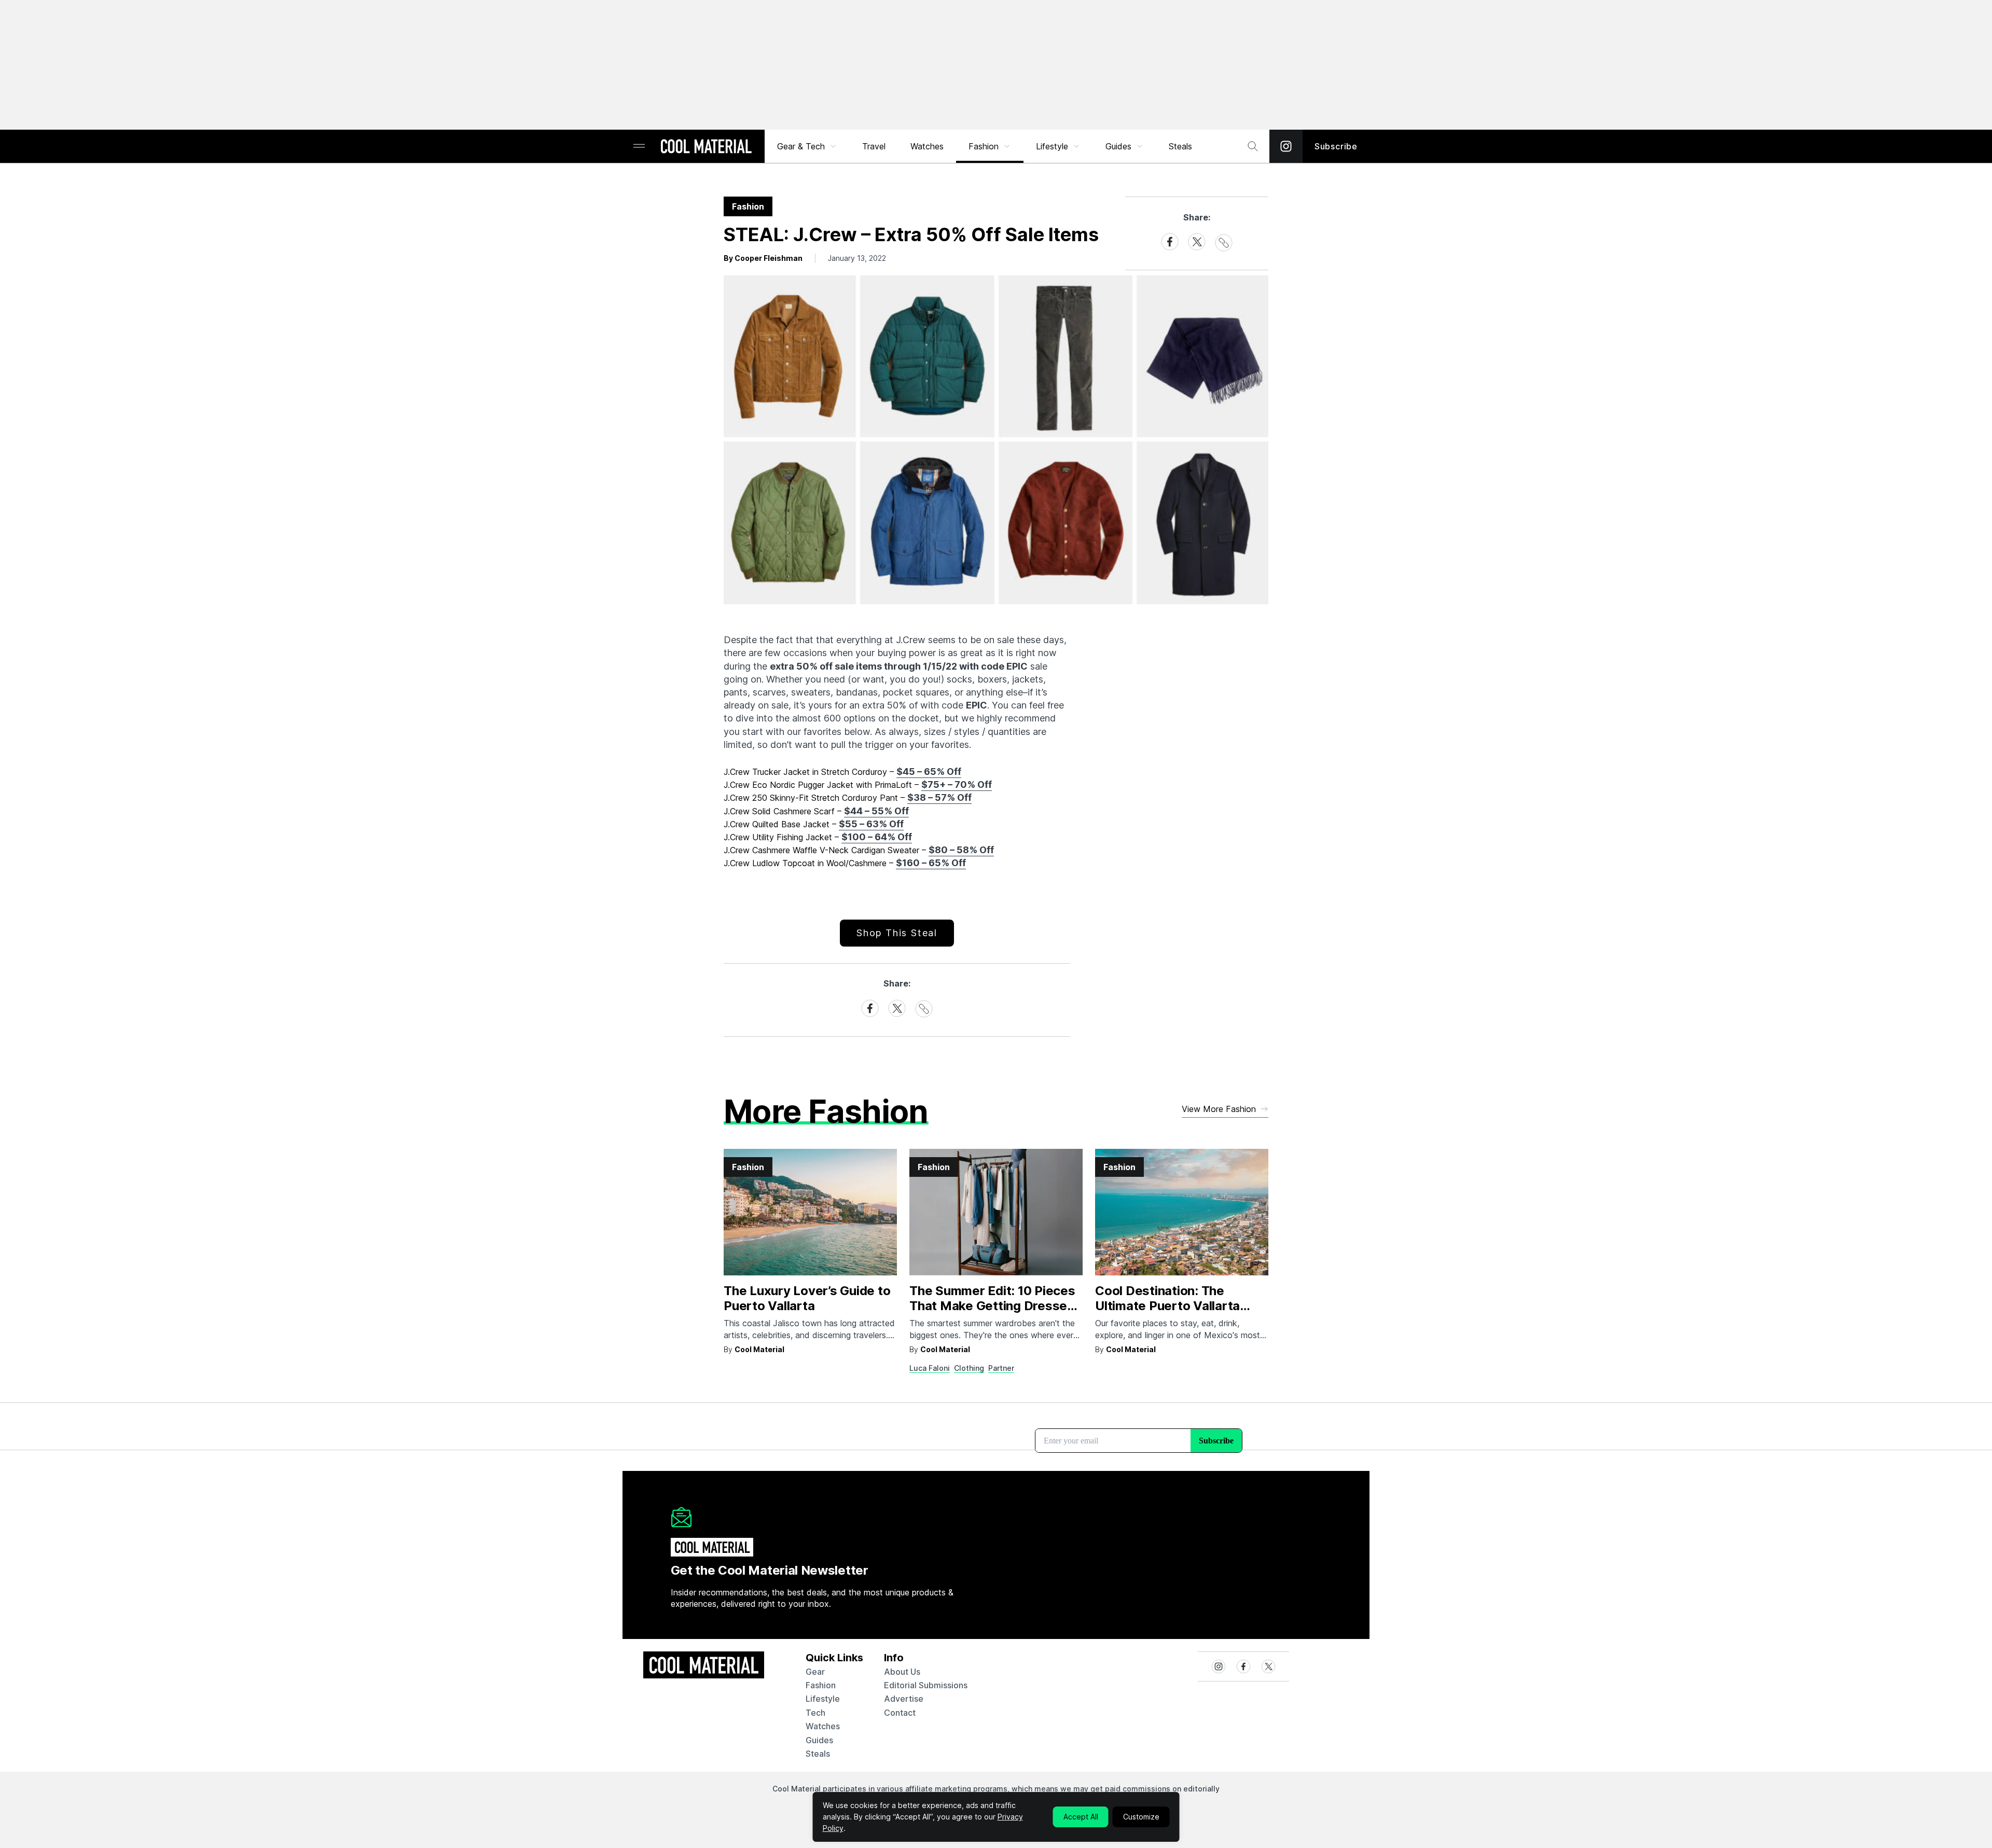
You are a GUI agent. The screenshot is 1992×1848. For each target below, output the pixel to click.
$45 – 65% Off (929, 772)
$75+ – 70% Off (957, 784)
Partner (1001, 1368)
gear (815, 1672)
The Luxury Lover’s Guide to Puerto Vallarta (807, 1298)
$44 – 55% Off (876, 811)
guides (819, 1740)
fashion (821, 1685)
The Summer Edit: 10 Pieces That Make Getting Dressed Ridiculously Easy (992, 1306)
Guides (1118, 146)
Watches (927, 146)
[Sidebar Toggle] (639, 147)
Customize (1141, 1817)
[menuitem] (807, 146)
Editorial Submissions (926, 1685)
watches (823, 1726)
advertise (904, 1699)
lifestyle (823, 1699)
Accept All (1081, 1817)
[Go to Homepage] (706, 147)
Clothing (969, 1368)
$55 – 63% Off (871, 824)
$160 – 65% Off (931, 863)
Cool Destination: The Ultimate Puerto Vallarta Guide (1167, 1306)
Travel (874, 146)
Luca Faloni (930, 1368)
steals (1180, 146)
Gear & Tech (801, 146)
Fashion (984, 146)
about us (902, 1672)
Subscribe (1336, 146)
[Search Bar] (1253, 146)
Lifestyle (1052, 146)
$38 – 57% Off (939, 797)
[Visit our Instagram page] (1286, 146)
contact (900, 1713)
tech (815, 1713)
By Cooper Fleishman (763, 258)
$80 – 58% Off (961, 850)
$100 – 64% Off (877, 837)
